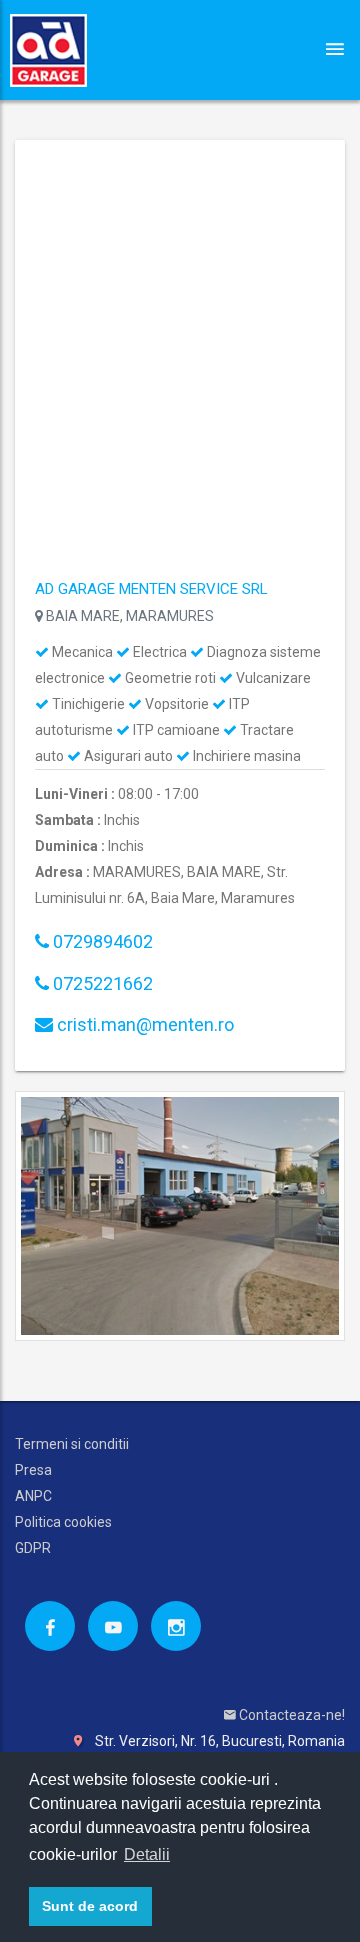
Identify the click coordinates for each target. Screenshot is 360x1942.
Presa (33, 1470)
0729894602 (101, 941)
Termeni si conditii (72, 1444)
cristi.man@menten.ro (143, 1024)
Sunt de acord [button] (90, 1906)
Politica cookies (63, 1522)
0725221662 (101, 983)
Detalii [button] (147, 1854)
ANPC (33, 1496)
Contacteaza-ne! (290, 1715)
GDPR (33, 1548)
